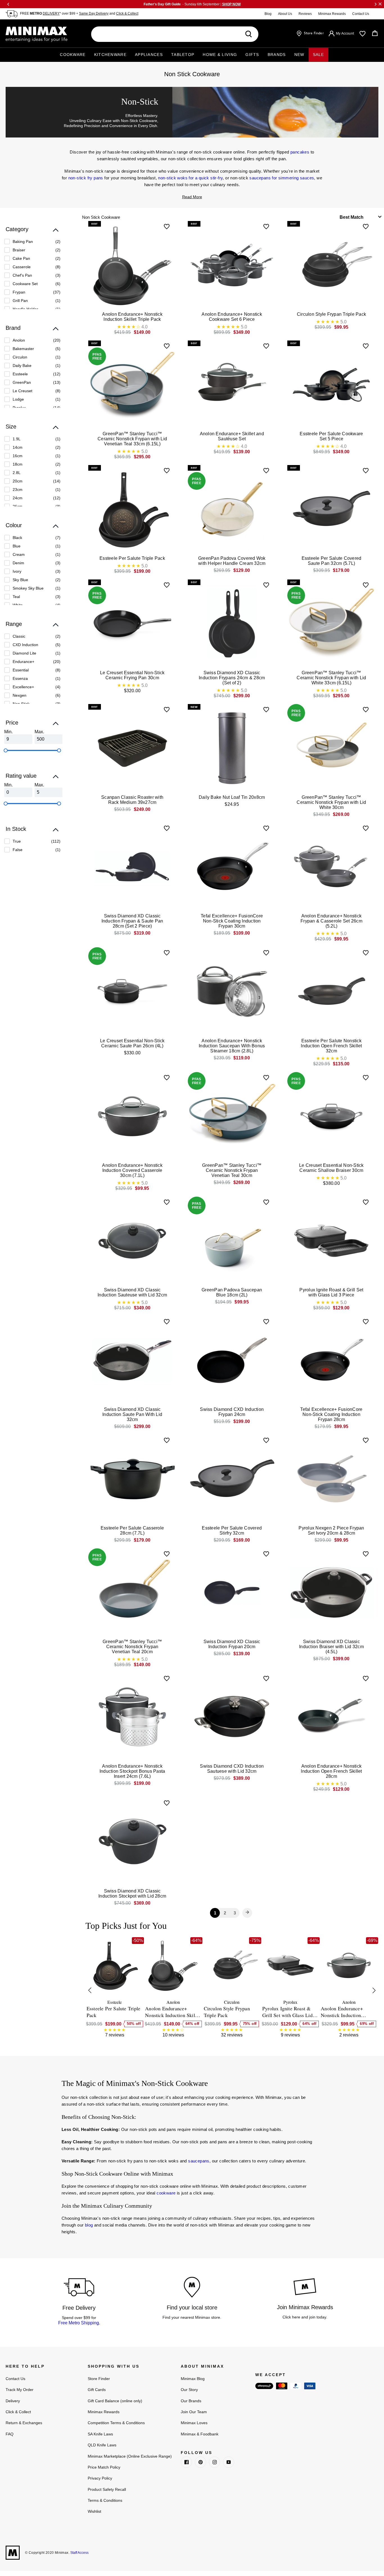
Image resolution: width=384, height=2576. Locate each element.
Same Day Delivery (94, 13)
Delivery (13, 2401)
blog (89, 2225)
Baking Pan (23, 242)
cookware (166, 2193)
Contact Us (361, 14)
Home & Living (220, 55)
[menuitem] (32, 242)
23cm (18, 490)
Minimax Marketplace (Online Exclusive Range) (130, 2456)
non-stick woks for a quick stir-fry (190, 178)
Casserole (22, 267)
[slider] (6, 750)
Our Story (189, 2390)
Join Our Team (194, 2412)
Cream (19, 554)
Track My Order (20, 2390)
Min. (8, 732)
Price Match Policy (104, 2467)
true (17, 841)
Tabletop (183, 55)
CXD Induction (25, 645)
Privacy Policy (100, 2478)
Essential (21, 670)
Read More (192, 197)
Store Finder (99, 2379)
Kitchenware (110, 55)
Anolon (19, 340)
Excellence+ (23, 687)
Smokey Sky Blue (28, 588)
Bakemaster (23, 349)
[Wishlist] (362, 34)
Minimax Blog (193, 2379)
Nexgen (20, 695)
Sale (319, 55)
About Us (285, 14)
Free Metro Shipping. (79, 2323)
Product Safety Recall (107, 2489)
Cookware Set (25, 284)
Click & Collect (127, 13)
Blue (17, 546)
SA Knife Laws (100, 2434)
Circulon (20, 357)
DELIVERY (51, 13)
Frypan (19, 292)
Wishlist (94, 2511)
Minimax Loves (194, 2423)
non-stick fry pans (86, 178)
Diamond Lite (24, 653)
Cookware (73, 55)
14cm (18, 447)
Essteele (20, 374)
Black (17, 538)
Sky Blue (20, 580)
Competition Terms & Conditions (116, 2423)
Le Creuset (22, 391)
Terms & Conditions (105, 2500)
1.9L (17, 439)
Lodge (18, 399)
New (299, 55)
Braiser (19, 250)
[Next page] (247, 1913)
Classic (19, 636)
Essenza (20, 678)
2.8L (17, 473)
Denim (18, 563)
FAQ (10, 2434)
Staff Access (79, 2553)
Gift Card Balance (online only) (115, 2401)
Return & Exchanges (24, 2423)
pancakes (300, 152)
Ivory (17, 571)
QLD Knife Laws (102, 2445)
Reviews (305, 14)
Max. (39, 732)
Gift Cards (97, 2390)
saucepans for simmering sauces (282, 178)
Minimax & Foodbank (200, 2434)
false (18, 850)
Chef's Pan (22, 275)
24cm (18, 498)
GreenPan (22, 382)
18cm (18, 464)
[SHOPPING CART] (375, 33)
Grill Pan (20, 301)
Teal (16, 597)
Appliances (149, 55)
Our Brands (191, 2401)
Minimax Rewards (332, 14)
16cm (18, 456)
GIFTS (252, 55)
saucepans (199, 2161)
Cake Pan (21, 258)
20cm (18, 481)
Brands (277, 55)
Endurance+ (23, 662)
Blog (268, 14)
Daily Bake (22, 366)
